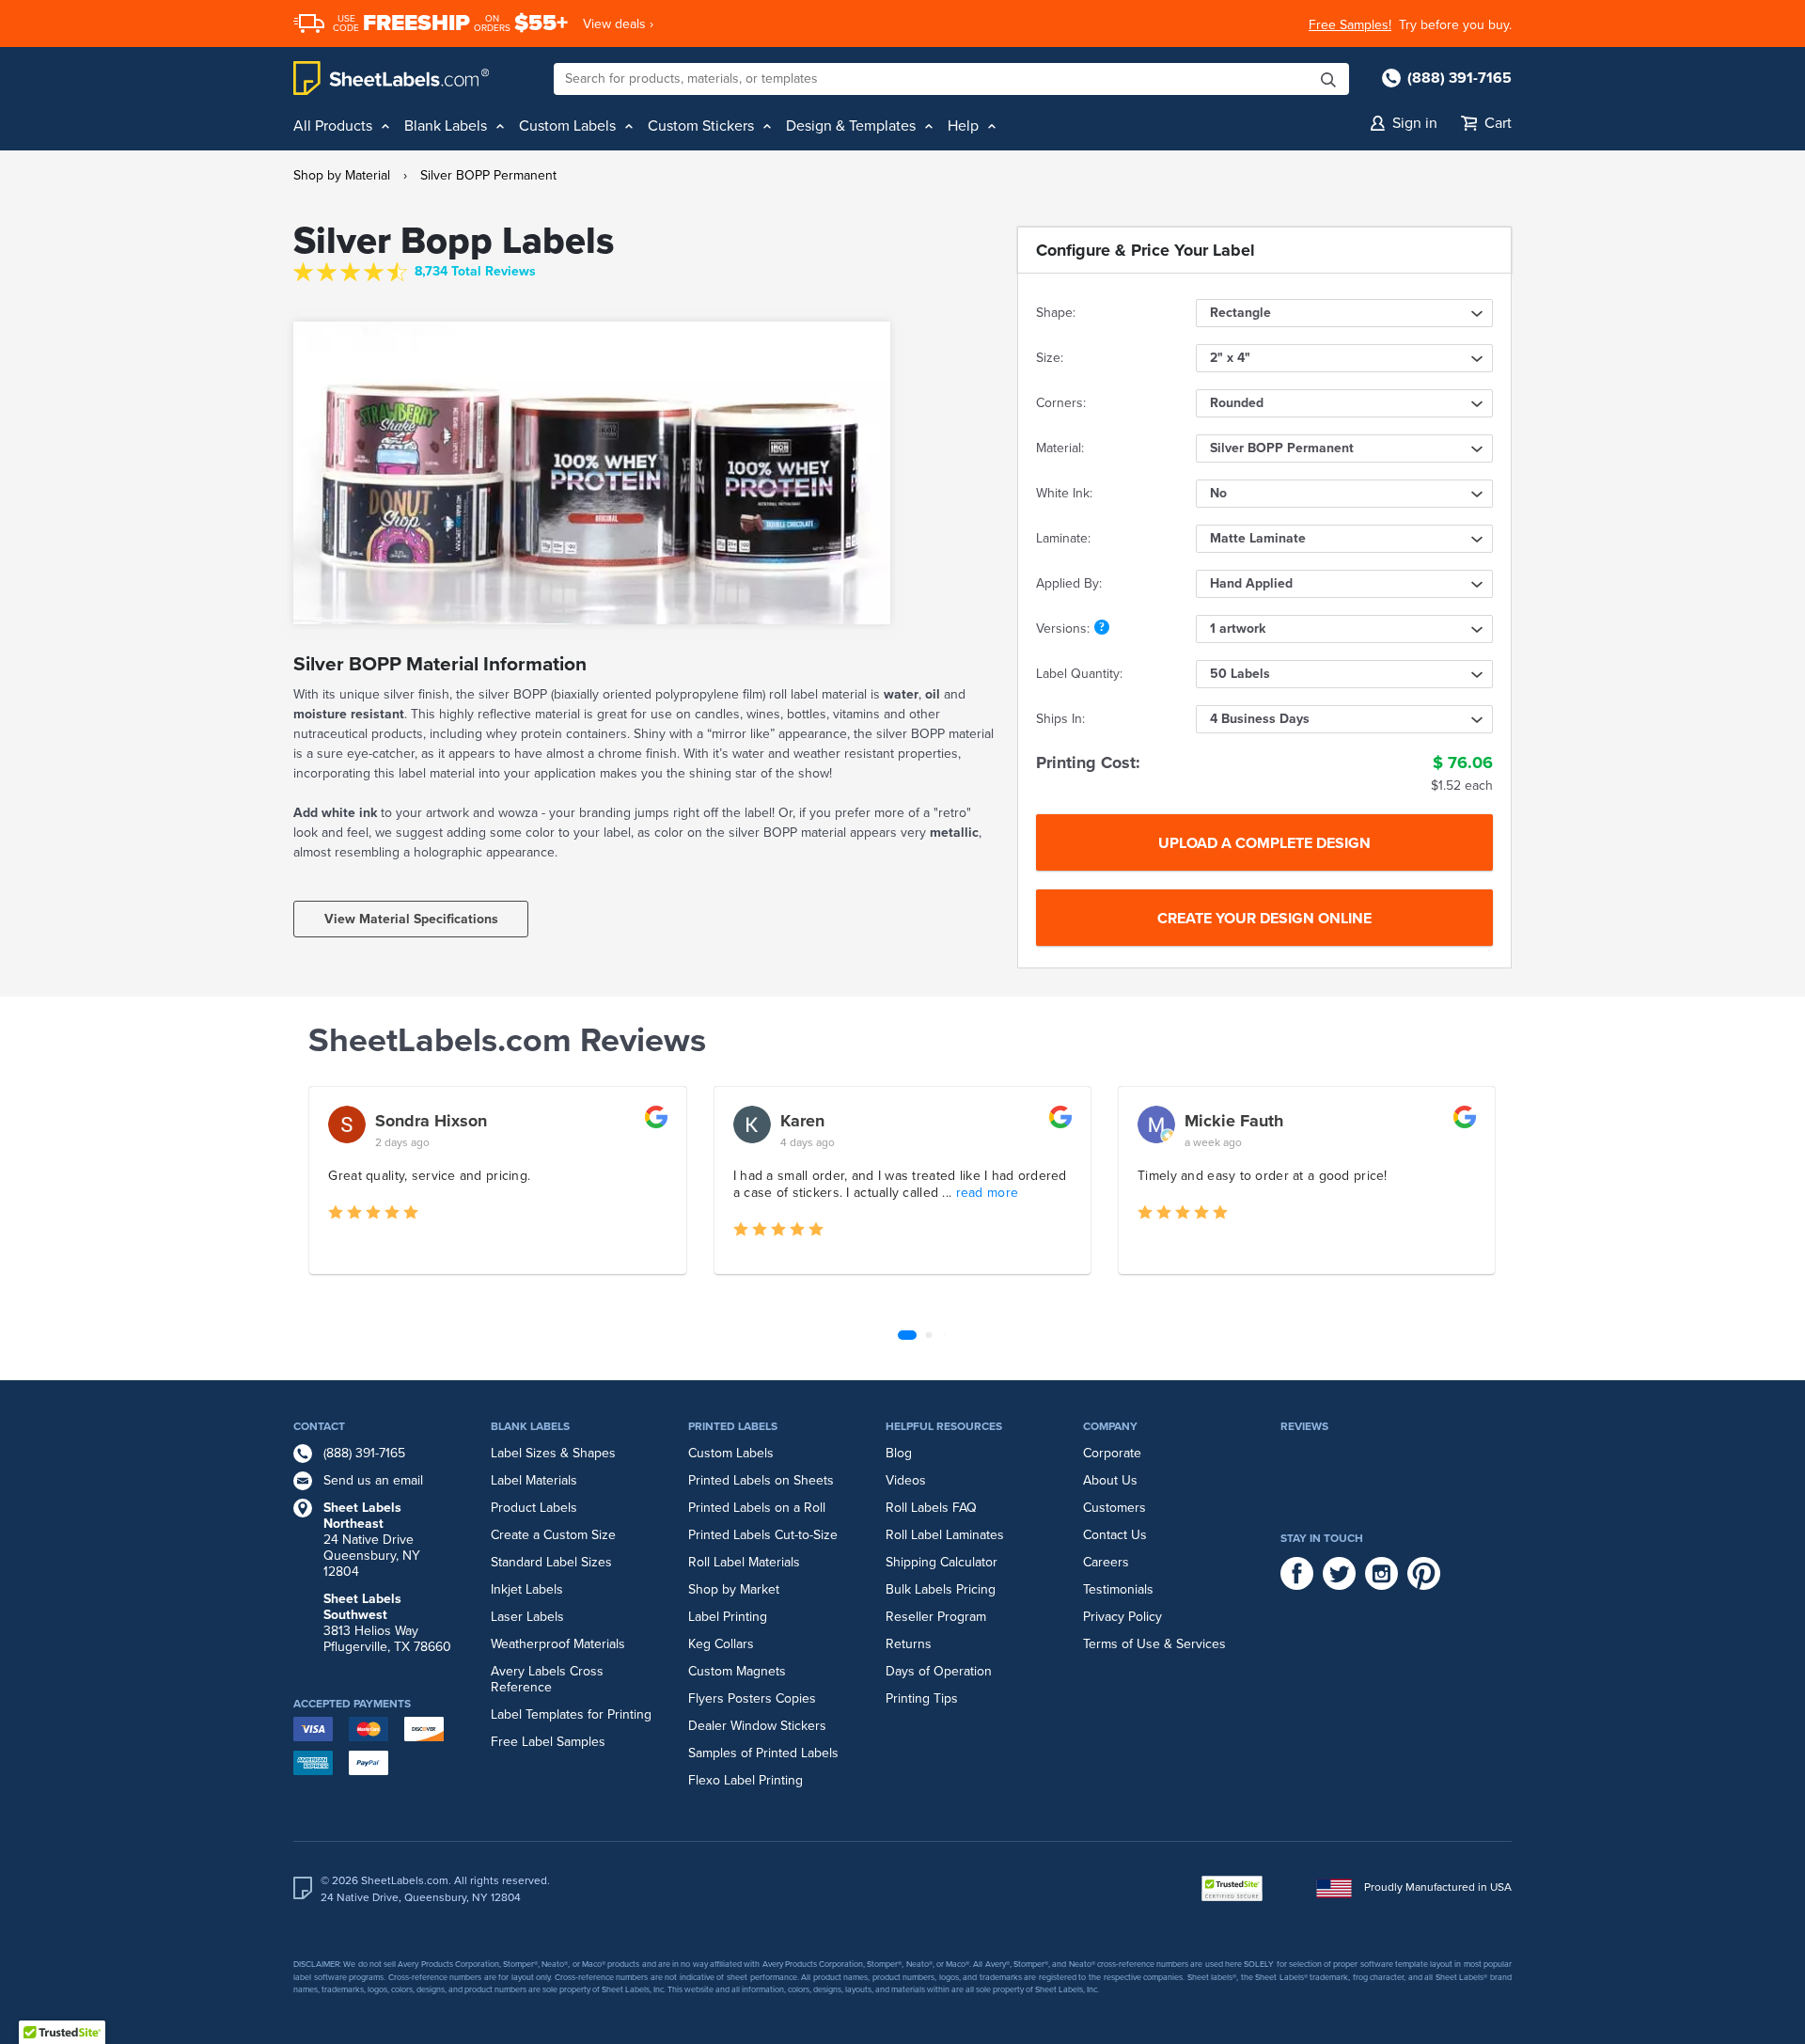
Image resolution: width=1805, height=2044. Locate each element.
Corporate (1112, 1453)
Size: (1050, 358)
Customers (1114, 1508)
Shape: (1056, 313)
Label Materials (534, 1480)
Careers (1106, 1562)
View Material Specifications (411, 919)
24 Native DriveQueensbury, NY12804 (372, 1540)
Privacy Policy (1122, 1617)
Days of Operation (939, 1671)
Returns (909, 1644)
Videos (906, 1480)
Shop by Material (342, 175)
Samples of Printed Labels (763, 1753)
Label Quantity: (1079, 674)
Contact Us (1115, 1535)
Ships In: (1060, 719)
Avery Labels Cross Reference (547, 1679)
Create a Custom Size (553, 1535)
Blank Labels (530, 1426)
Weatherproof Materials (558, 1644)
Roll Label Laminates (945, 1535)
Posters (750, 1698)
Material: (1060, 448)
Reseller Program (936, 1617)
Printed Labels (733, 1426)
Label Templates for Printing (571, 1714)
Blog (899, 1453)
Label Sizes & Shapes (553, 1453)
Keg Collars (721, 1644)
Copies (796, 1698)
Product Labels (534, 1508)
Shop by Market (734, 1589)
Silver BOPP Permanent (488, 175)
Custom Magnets (737, 1671)
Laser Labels (527, 1617)
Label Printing (728, 1617)
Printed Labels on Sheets (761, 1480)
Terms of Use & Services (1154, 1644)
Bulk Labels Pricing (941, 1589)
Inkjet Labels (527, 1589)
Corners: (1061, 403)
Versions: (1063, 629)
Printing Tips (922, 1698)
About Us (1110, 1480)
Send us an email (373, 1480)
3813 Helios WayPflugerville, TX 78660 (387, 1623)
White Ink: (1064, 493)
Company (1110, 1426)
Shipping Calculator (942, 1562)
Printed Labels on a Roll (757, 1508)
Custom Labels (731, 1453)
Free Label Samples (548, 1742)
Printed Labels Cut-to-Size (763, 1535)
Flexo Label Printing (746, 1780)
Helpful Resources (944, 1426)
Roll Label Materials (744, 1562)
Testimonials (1118, 1589)
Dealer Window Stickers (757, 1726)
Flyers (706, 1698)
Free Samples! (1350, 25)
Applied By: (1069, 583)
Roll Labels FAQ (931, 1508)
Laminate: (1063, 538)
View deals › (618, 24)
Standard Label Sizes (551, 1562)
